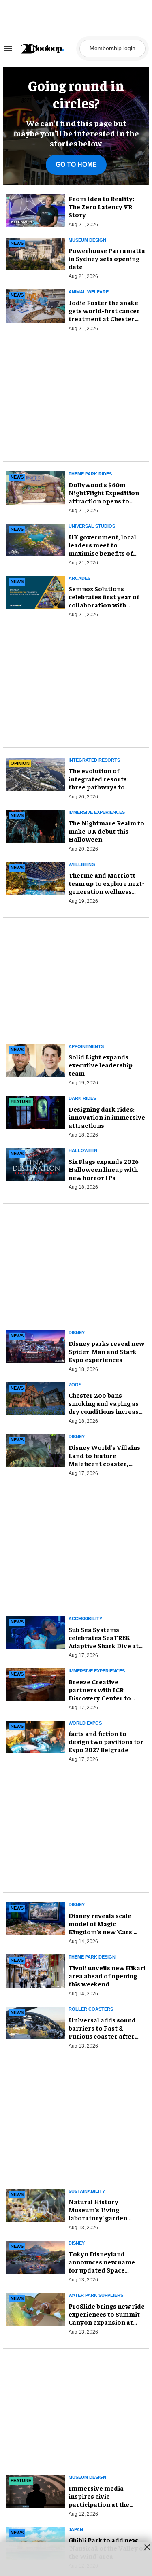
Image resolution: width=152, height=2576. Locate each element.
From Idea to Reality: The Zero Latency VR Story (101, 206)
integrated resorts (94, 760)
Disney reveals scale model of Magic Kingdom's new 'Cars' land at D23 (101, 1927)
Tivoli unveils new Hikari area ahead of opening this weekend (107, 1975)
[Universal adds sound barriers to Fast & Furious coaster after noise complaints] (36, 2022)
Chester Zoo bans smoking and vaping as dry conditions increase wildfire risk (105, 1407)
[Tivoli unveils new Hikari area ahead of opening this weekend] (36, 1970)
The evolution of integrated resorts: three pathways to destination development (98, 787)
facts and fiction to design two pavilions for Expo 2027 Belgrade (106, 1741)
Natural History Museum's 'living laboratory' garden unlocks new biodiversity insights (101, 2217)
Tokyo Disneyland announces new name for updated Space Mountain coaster (102, 2266)
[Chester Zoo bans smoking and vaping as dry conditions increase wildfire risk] (36, 1397)
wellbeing (82, 864)
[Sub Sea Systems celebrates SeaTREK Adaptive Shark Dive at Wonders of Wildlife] (36, 1632)
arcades (79, 578)
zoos (75, 1385)
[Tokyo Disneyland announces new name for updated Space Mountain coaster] (36, 2256)
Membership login (112, 48)
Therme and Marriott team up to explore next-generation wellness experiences (106, 887)
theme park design (92, 1957)
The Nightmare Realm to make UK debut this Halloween (106, 831)
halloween (83, 1150)
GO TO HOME (76, 164)
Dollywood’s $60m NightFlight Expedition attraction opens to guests (104, 497)
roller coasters (91, 2009)
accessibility (85, 1619)
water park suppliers (96, 2295)
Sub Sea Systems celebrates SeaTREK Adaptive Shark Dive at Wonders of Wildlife (104, 1641)
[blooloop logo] (48, 49)
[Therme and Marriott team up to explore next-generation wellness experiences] (36, 877)
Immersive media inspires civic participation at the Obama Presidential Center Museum (99, 2504)
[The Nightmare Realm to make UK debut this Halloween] (36, 825)
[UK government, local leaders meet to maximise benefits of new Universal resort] (36, 539)
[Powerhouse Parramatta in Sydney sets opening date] (36, 253)
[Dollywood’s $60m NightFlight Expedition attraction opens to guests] (36, 487)
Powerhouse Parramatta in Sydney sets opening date (107, 258)
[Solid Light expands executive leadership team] (36, 1059)
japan (76, 2529)
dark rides (82, 1098)
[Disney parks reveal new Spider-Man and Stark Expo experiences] (36, 1345)
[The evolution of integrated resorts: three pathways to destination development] (36, 773)
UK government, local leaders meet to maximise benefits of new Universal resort (102, 549)
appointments (86, 1046)
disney (77, 1333)
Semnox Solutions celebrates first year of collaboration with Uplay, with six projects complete (104, 605)
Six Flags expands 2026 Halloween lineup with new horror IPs (104, 1169)
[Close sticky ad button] (147, 2547)
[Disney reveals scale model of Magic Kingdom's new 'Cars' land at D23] (36, 1918)
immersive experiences (97, 812)
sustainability (87, 2191)
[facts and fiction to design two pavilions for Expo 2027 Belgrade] (36, 1736)
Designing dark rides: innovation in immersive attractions (107, 1117)
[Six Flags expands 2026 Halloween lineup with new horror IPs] (36, 1163)
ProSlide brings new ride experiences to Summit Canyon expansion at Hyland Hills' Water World (107, 2322)
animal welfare (89, 292)
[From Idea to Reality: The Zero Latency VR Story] (36, 211)
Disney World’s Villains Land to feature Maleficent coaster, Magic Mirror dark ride (104, 1459)
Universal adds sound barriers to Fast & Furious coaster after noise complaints (102, 2032)
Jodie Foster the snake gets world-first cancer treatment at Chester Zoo (104, 314)
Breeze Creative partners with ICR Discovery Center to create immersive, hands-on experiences (103, 1698)
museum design (87, 240)
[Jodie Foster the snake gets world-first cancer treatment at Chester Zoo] (36, 305)
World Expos (85, 1723)
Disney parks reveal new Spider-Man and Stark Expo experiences (106, 1351)
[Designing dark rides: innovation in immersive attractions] (36, 1111)
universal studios (92, 526)
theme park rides (90, 474)
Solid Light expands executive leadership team (101, 1065)
